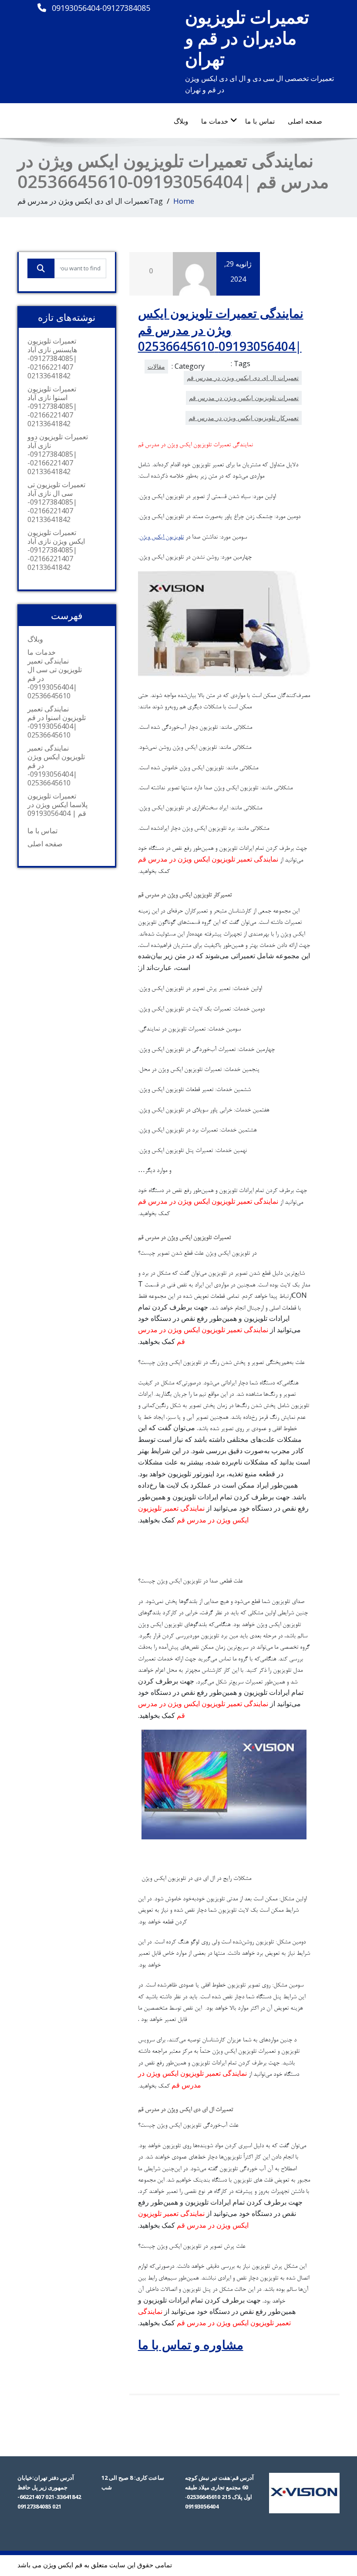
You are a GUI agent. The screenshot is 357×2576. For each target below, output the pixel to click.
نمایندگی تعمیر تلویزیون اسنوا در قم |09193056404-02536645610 (57, 722)
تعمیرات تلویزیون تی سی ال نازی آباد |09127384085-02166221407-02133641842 (56, 502)
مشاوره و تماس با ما (191, 2344)
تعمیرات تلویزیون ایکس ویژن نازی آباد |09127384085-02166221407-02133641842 (56, 550)
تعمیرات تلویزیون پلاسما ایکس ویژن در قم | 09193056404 (57, 805)
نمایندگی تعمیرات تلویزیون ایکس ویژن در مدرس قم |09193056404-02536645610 (221, 330)
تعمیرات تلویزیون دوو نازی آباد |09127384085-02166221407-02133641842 (58, 454)
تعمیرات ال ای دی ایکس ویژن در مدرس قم (243, 378)
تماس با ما (260, 121)
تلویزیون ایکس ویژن (162, 538)
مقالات (156, 366)
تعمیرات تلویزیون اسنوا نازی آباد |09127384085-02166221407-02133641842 (52, 406)
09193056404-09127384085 (101, 8)
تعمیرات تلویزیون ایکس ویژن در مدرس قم (244, 398)
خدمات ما (215, 121)
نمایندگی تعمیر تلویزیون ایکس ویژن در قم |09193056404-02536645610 (56, 765)
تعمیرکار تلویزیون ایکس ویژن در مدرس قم (244, 418)
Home (184, 201)
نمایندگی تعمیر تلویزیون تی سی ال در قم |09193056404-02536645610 (55, 678)
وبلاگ (181, 121)
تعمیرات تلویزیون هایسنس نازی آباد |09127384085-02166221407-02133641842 (52, 358)
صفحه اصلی (305, 121)
